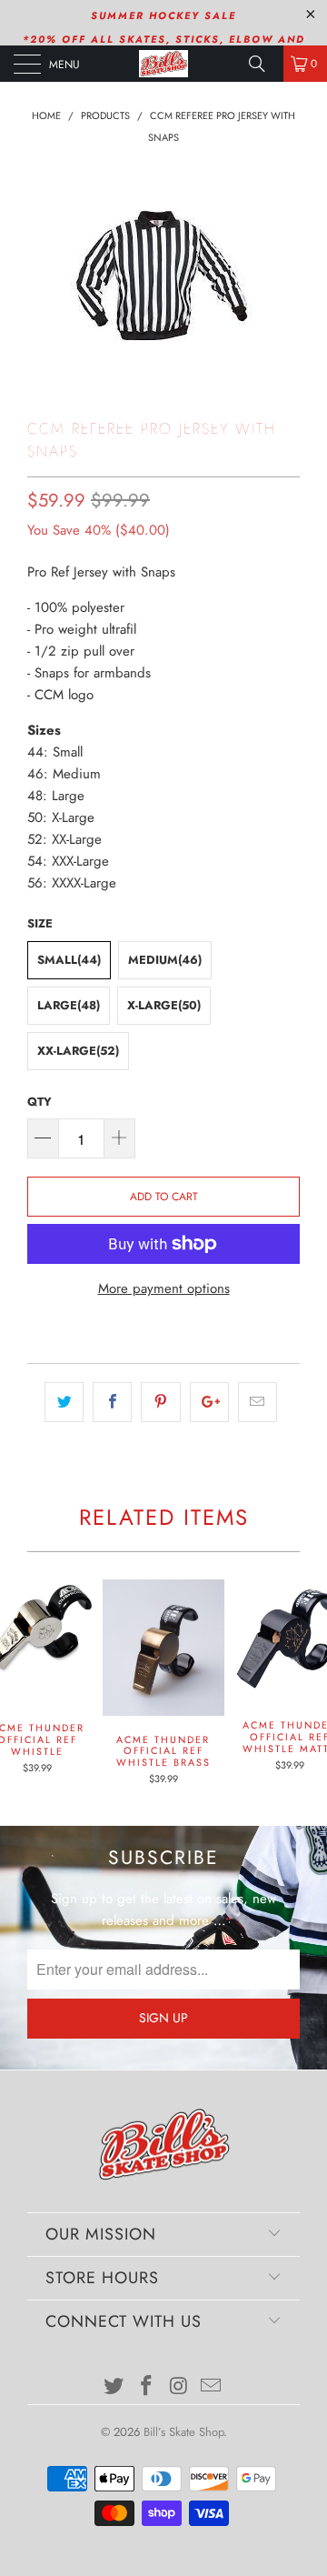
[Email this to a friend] (258, 1402)
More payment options (164, 1288)
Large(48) (69, 1005)
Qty (40, 1102)
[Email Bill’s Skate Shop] (212, 2387)
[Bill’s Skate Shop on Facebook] (146, 2387)
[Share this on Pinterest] (160, 1402)
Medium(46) (165, 960)
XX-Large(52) (78, 1051)
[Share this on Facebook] (112, 1402)
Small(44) (69, 960)
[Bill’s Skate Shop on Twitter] (114, 2387)
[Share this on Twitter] (64, 1402)
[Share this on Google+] (209, 1402)
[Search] (263, 64)
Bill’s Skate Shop (183, 2432)
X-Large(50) (164, 1005)
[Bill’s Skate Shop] (163, 64)
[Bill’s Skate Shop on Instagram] (179, 2387)
